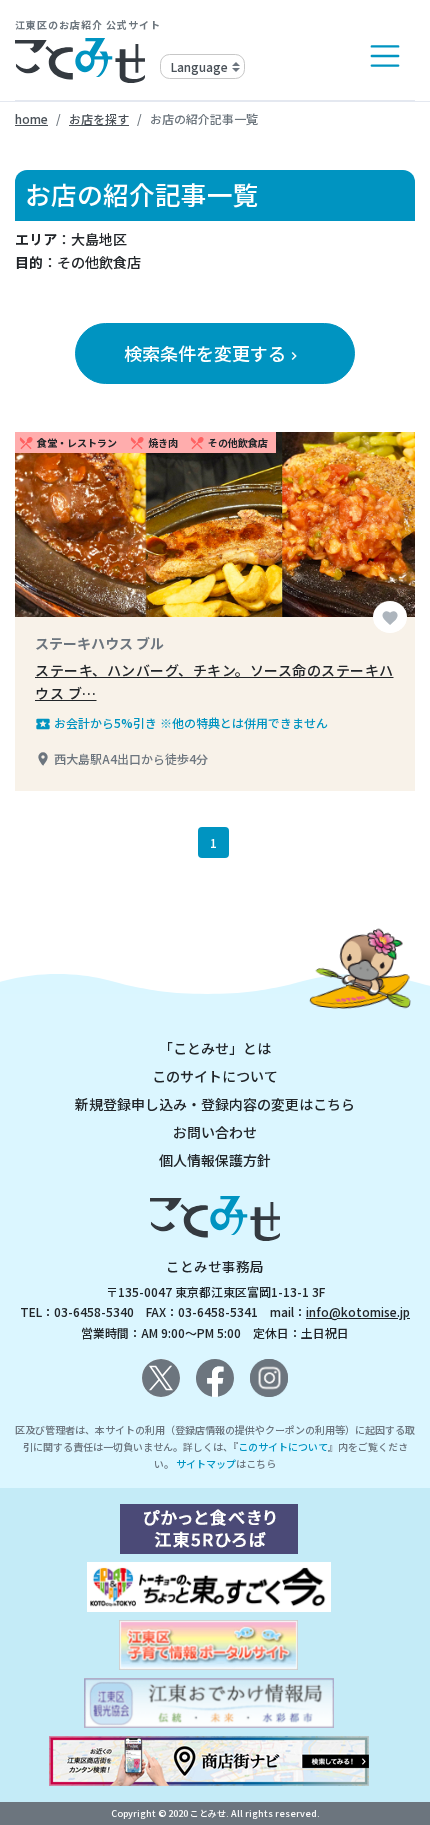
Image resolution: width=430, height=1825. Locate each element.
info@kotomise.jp (358, 1311)
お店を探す (99, 118)
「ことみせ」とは (215, 1048)
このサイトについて (215, 1076)
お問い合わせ (215, 1132)
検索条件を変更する (213, 353)
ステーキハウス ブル (99, 643)
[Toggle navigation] (385, 56)
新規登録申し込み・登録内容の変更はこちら (215, 1104)
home (31, 118)
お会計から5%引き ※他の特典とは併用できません (181, 723)
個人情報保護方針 (215, 1160)
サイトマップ (206, 1463)
